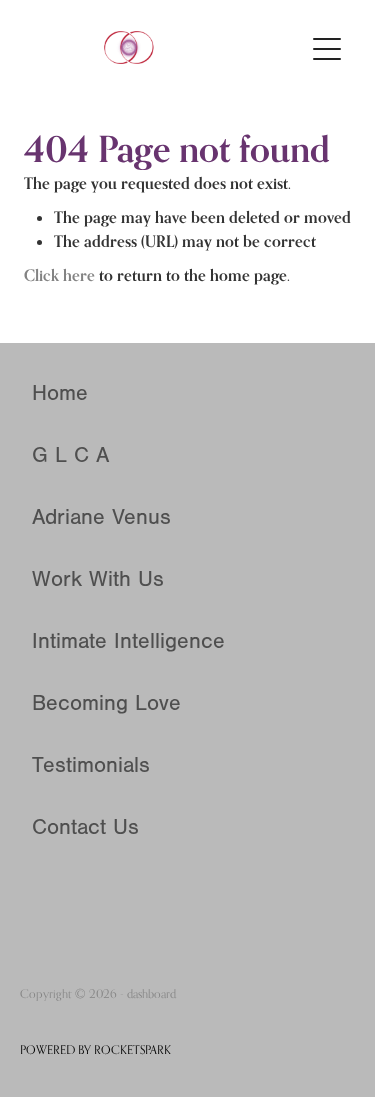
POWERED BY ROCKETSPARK (95, 1049)
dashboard (151, 993)
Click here (59, 275)
